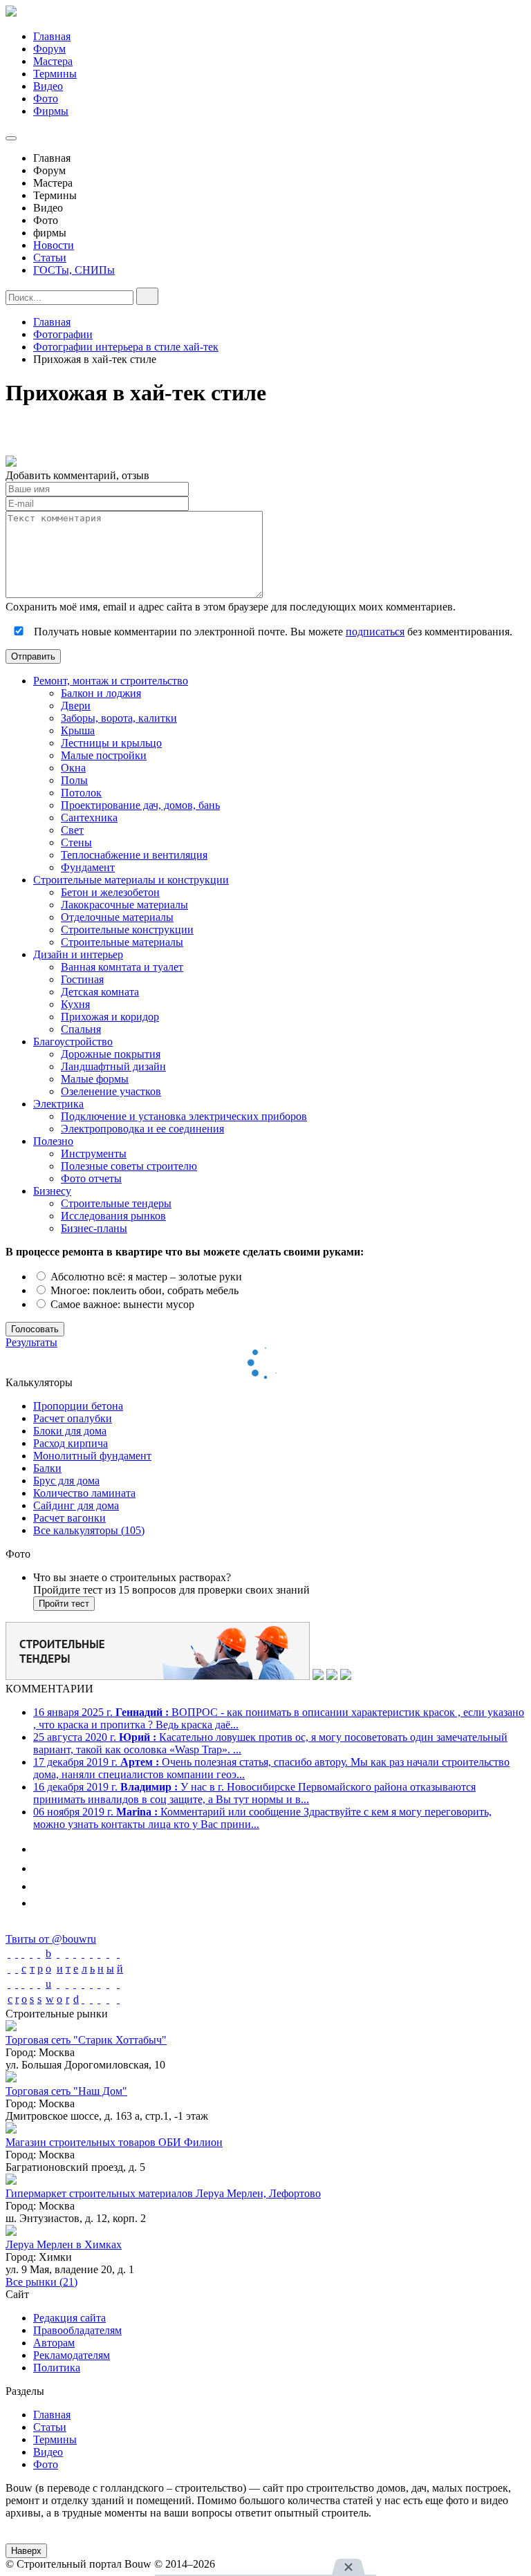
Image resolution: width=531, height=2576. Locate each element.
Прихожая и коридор (110, 1017)
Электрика (58, 1104)
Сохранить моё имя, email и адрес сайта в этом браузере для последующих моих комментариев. (231, 607)
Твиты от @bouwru (51, 1939)
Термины (55, 74)
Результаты (31, 1342)
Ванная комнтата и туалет (122, 967)
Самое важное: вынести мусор (121, 1304)
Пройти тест (64, 1604)
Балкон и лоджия (101, 693)
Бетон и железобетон (110, 892)
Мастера (53, 61)
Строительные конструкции (127, 930)
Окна (73, 768)
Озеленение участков (111, 1091)
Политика (57, 2368)
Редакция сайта (69, 2318)
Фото (46, 99)
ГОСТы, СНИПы (74, 270)
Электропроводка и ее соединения (142, 1129)
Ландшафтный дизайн (113, 1066)
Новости (54, 245)
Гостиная (82, 979)
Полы (74, 780)
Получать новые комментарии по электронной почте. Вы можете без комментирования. (272, 632)
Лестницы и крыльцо (111, 743)
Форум (49, 49)
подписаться (375, 632)
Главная (52, 36)
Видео (48, 86)
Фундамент (88, 867)
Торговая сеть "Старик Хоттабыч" (86, 2040)
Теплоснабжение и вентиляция (134, 855)
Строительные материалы (122, 942)
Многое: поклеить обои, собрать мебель (143, 1290)
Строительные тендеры (116, 1203)
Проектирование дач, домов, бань (140, 805)
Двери (76, 706)
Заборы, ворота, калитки (119, 718)
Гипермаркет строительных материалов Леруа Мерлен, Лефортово (163, 2193)
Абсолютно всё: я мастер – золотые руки (145, 1277)
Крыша (78, 730)
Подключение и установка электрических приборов (184, 1116)
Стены (76, 842)
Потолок (81, 793)
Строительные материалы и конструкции (131, 880)
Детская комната (100, 992)
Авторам (54, 2343)
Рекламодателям (72, 2355)
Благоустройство (73, 1042)
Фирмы (51, 111)
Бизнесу (52, 1191)
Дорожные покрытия (111, 1054)
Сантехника (89, 818)
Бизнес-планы (94, 1228)
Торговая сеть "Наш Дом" (66, 2091)
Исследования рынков (113, 1216)
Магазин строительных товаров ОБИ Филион (114, 2142)
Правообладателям (77, 2330)
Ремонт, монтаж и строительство (111, 681)
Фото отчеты (91, 1178)
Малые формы (95, 1079)
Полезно (53, 1141)
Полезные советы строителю (129, 1166)
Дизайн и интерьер (78, 954)
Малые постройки (104, 755)
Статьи (50, 258)
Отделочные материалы (117, 917)
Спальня (81, 1029)
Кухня (75, 1004)
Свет (72, 830)
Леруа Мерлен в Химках (64, 2244)
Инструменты (94, 1154)
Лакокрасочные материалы (124, 905)
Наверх (26, 2551)
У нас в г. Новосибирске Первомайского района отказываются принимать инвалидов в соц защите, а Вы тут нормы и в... (254, 1793)
